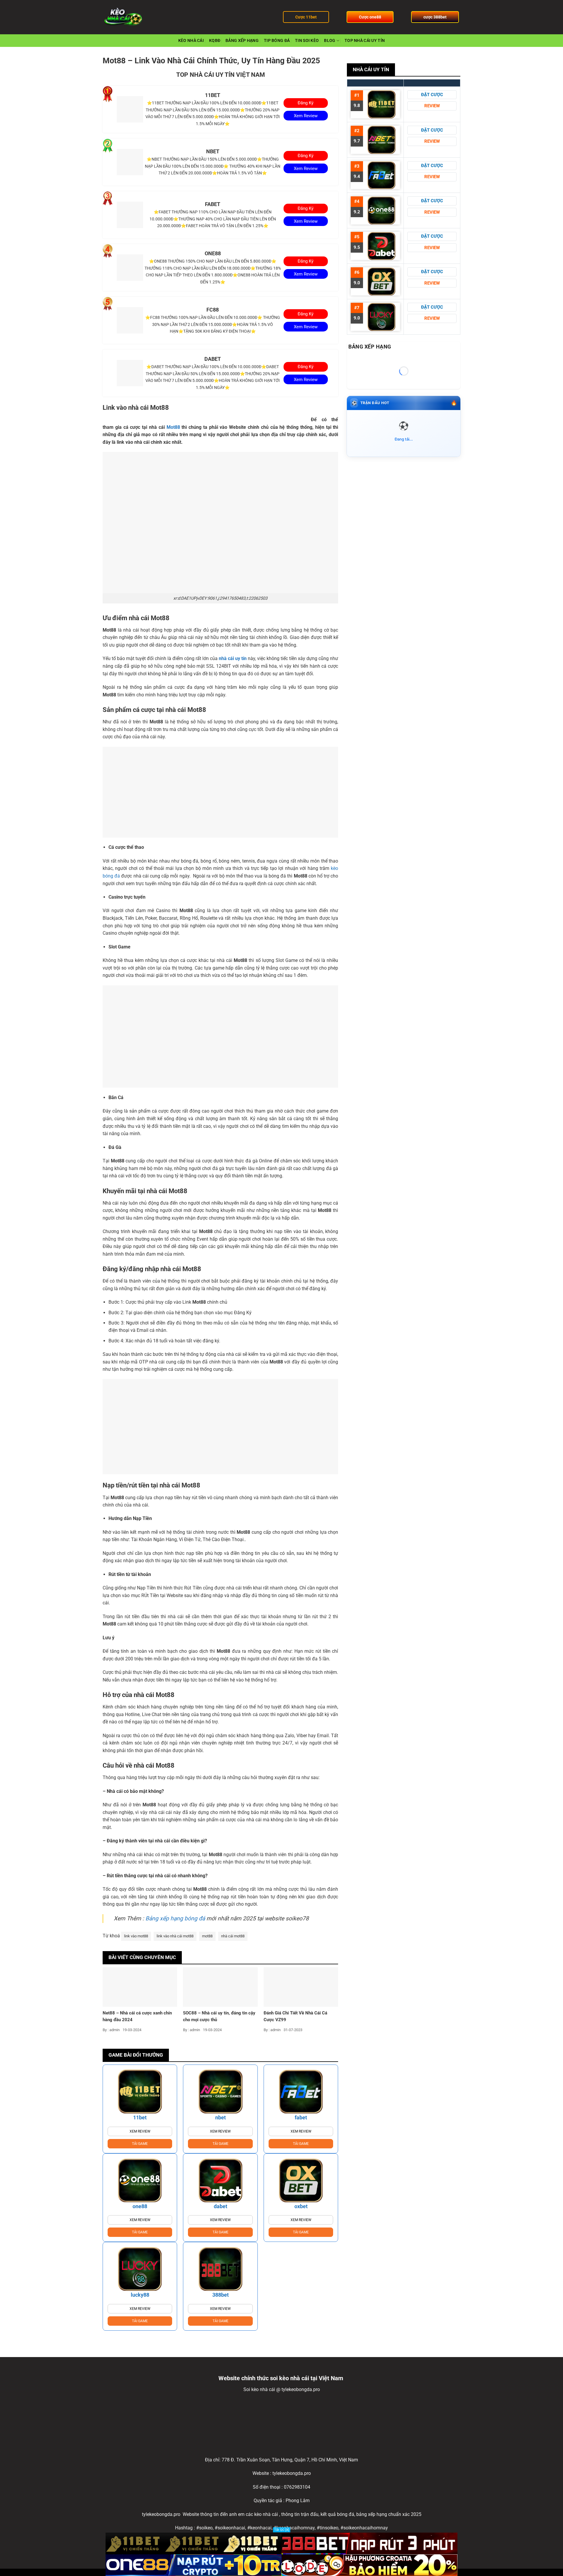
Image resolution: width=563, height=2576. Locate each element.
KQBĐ (215, 41)
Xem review (140, 2131)
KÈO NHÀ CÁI (191, 41)
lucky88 (140, 2295)
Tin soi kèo (307, 41)
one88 (140, 2206)
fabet (301, 2117)
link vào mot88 (136, 1936)
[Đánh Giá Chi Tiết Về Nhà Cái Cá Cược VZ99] (301, 1987)
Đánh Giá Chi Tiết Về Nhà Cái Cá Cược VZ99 (295, 2016)
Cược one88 (370, 17)
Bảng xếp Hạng (242, 41)
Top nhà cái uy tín (365, 41)
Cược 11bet (306, 17)
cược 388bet (435, 17)
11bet (140, 2117)
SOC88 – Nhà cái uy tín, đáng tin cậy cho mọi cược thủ (219, 2016)
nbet (221, 2117)
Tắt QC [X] (282, 2530)
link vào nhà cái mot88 (175, 1936)
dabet (221, 2206)
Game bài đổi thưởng (136, 2055)
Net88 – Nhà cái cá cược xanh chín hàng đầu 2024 (137, 2016)
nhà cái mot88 (233, 1936)
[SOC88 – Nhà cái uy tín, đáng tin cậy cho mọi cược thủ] (220, 1987)
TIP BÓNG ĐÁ (277, 41)
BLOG (330, 41)
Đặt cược (432, 95)
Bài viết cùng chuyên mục (142, 1957)
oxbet (301, 2206)
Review (432, 106)
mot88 (207, 1936)
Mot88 (173, 427)
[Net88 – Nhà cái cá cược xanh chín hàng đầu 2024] (140, 1987)
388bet (221, 2295)
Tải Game (140, 2144)
